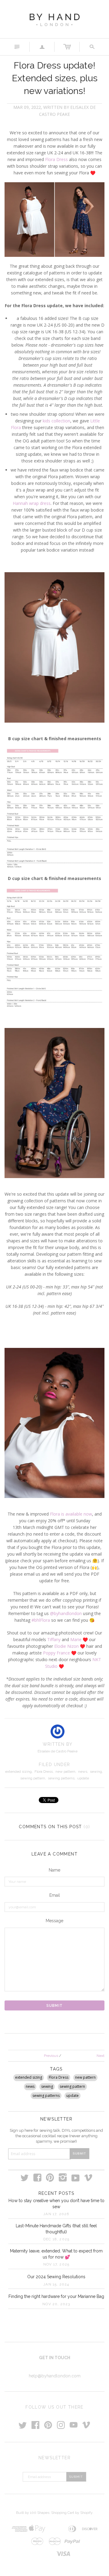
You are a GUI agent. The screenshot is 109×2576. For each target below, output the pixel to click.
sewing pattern (33, 1778)
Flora (55, 1514)
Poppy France (56, 1653)
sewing (96, 1772)
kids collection (56, 421)
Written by (58, 1744)
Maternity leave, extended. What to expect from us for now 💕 (56, 2254)
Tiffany (54, 1639)
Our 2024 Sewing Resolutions (56, 2277)
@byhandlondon (66, 1613)
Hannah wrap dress (32, 503)
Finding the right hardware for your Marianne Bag (56, 2296)
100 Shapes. (40, 2513)
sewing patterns (61, 1778)
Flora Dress (56, 159)
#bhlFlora (41, 1620)
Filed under (54, 1765)
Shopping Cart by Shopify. (72, 2513)
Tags (56, 2069)
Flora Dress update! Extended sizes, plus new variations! (55, 78)
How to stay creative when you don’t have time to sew (56, 2204)
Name (54, 1870)
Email (55, 1895)
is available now (76, 1514)
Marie (76, 1639)
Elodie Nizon (66, 1646)
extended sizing (18, 1772)
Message (54, 1921)
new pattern (65, 1772)
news (83, 1772)
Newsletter (56, 2119)
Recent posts (56, 2193)
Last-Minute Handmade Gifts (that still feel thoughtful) (56, 2229)
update (83, 1778)
